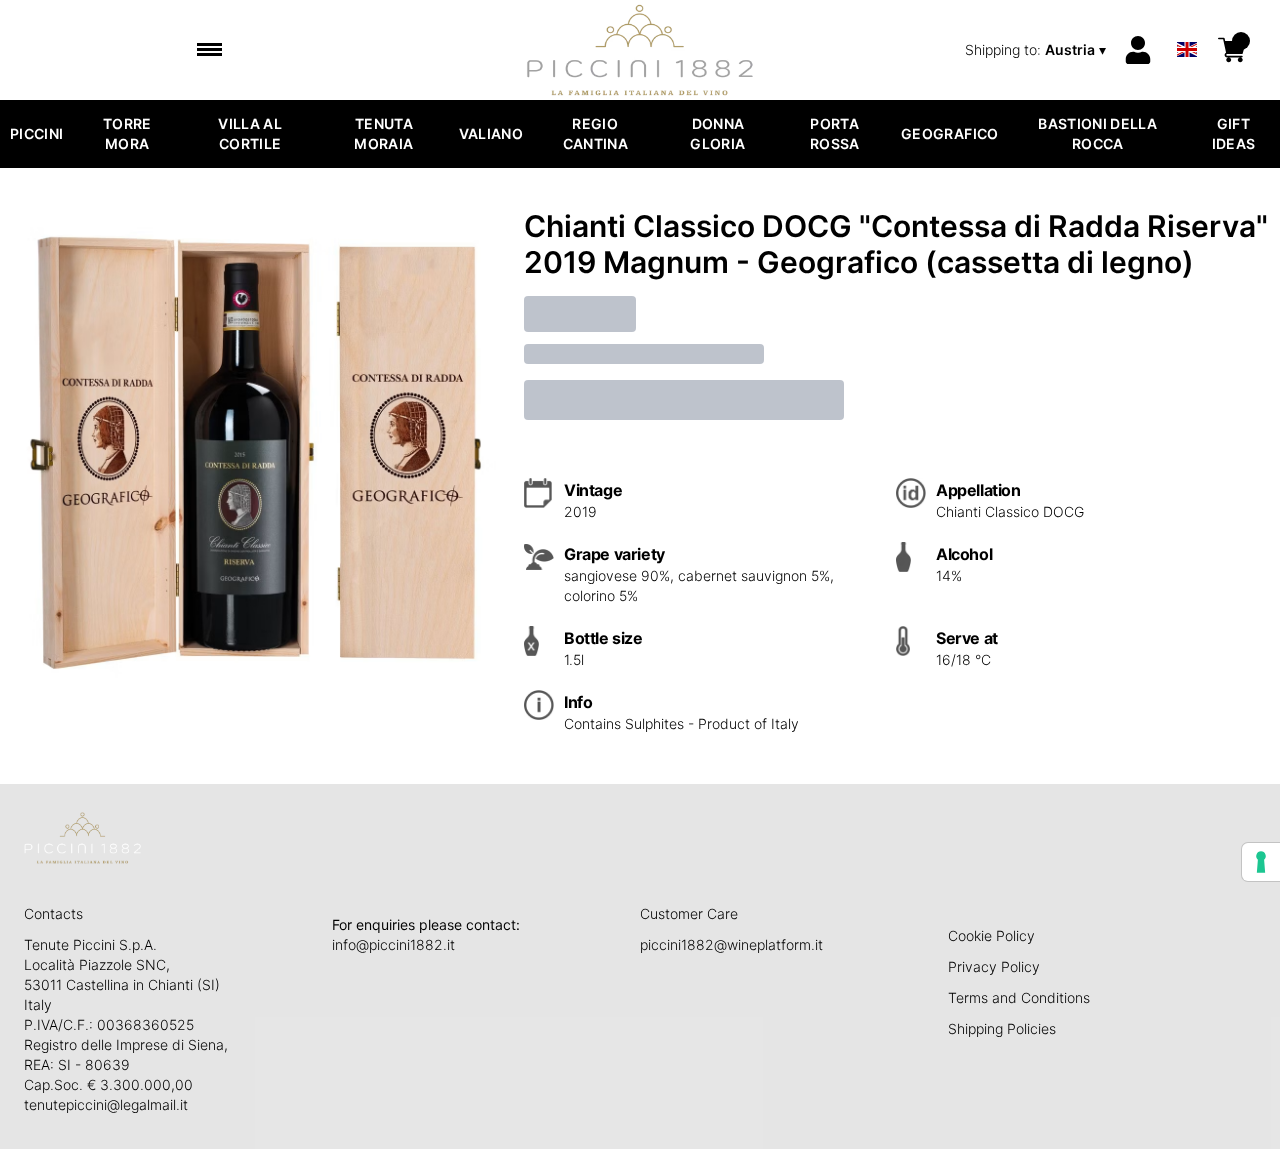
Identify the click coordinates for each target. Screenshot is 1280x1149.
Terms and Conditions (1019, 997)
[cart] (1232, 50)
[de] (1187, 23)
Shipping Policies (1002, 1028)
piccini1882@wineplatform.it (731, 944)
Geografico (950, 133)
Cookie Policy (991, 935)
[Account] (1138, 50)
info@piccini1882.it (393, 944)
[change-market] (1037, 50)
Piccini (36, 133)
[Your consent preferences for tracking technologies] (1261, 862)
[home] (640, 50)
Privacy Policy (994, 966)
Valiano (491, 133)
